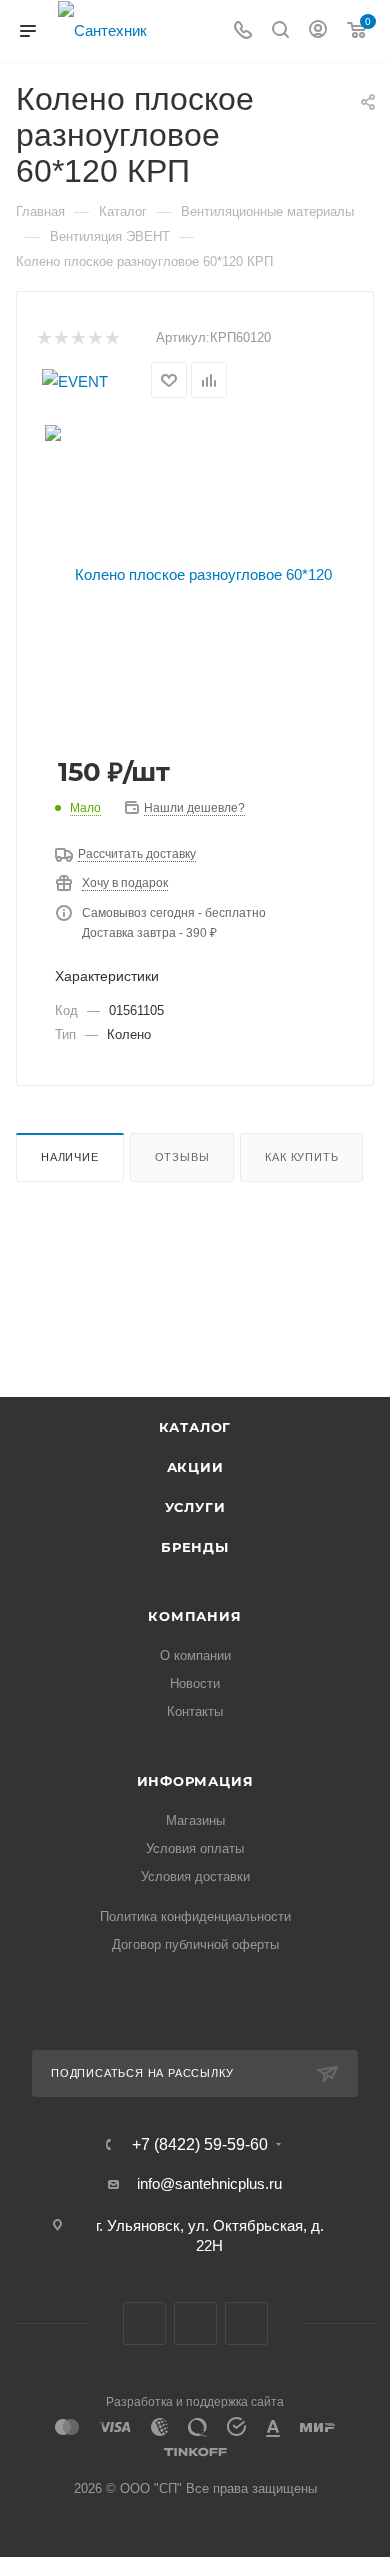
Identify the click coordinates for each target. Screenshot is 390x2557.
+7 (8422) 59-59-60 (200, 2145)
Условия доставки (195, 1876)
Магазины (195, 1820)
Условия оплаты (195, 1848)
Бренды (195, 1547)
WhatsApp (246, 2323)
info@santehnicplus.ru (209, 2183)
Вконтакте (144, 2323)
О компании (195, 1655)
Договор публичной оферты (195, 1944)
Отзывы (182, 1157)
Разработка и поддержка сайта (195, 2402)
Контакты (195, 1711)
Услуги (195, 1507)
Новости (195, 1683)
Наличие (70, 1157)
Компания (194, 1616)
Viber (195, 2323)
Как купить (301, 1157)
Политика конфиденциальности (195, 1916)
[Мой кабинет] (318, 31)
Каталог (195, 1427)
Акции (195, 1467)
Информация (195, 1781)
